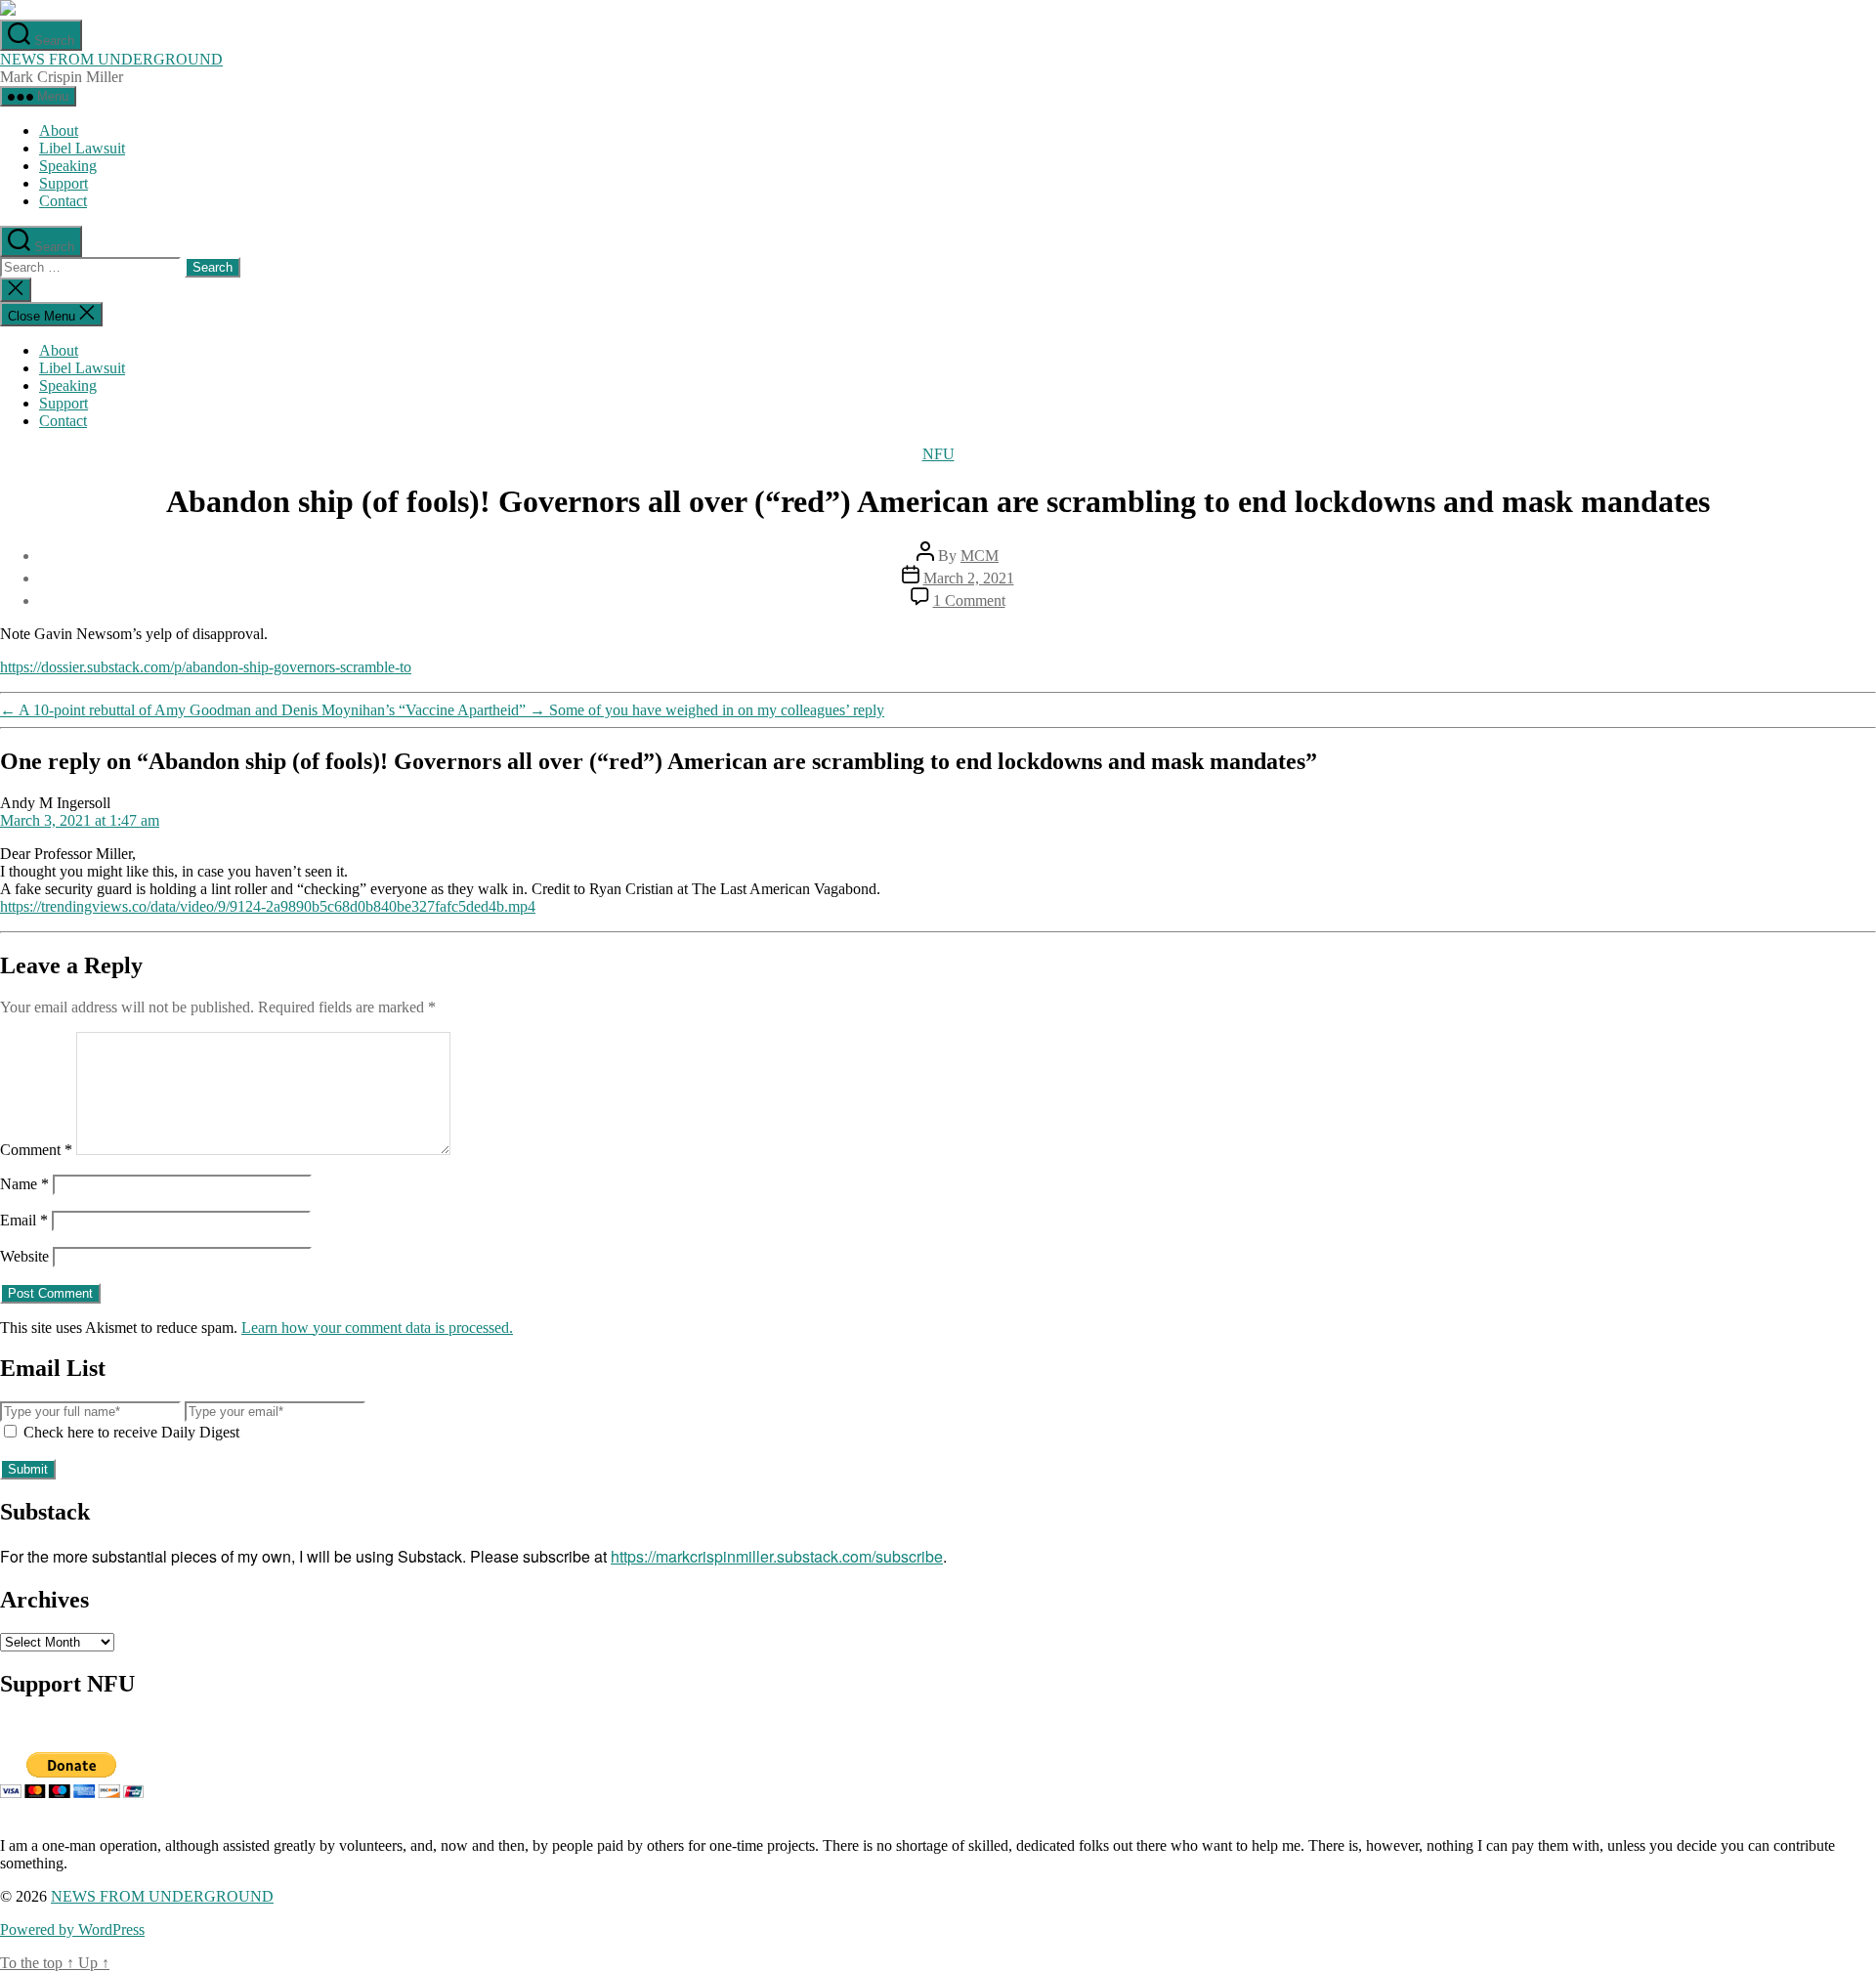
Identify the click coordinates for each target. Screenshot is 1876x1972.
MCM (980, 556)
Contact (63, 201)
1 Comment (969, 600)
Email (24, 1220)
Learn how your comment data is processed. (377, 1328)
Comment (36, 1150)
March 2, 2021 (969, 578)
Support (64, 183)
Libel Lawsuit (82, 148)
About (59, 130)
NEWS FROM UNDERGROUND (111, 59)
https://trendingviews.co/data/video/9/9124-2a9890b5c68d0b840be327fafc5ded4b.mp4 (268, 906)
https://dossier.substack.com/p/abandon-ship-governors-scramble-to (206, 667)
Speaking (68, 166)
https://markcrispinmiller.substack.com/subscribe (777, 1556)
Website (24, 1256)
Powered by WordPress (72, 1929)
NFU (938, 454)
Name (24, 1184)
